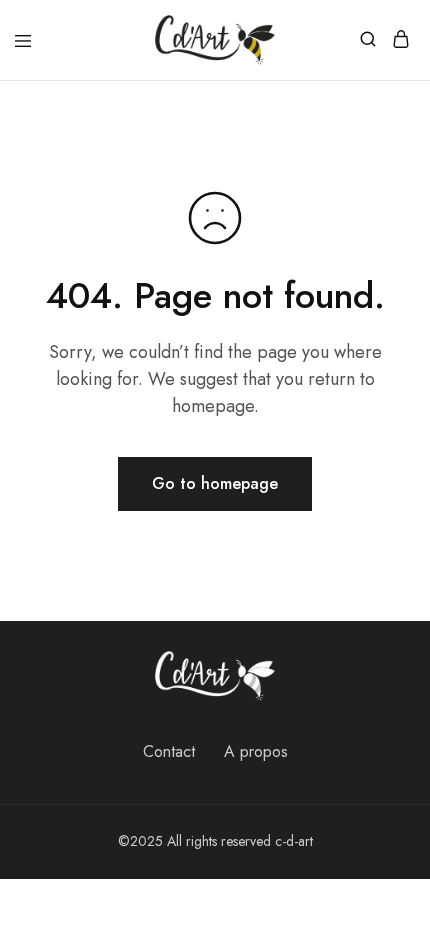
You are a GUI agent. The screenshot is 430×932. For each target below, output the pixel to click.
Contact (169, 751)
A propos (256, 751)
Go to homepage (215, 483)
